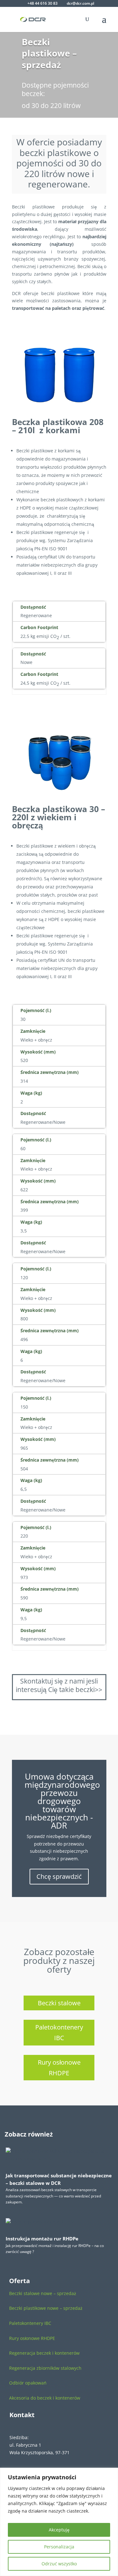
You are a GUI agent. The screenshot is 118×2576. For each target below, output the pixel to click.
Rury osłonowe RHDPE (59, 2068)
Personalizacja (59, 2547)
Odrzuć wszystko (59, 2564)
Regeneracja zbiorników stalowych (45, 2368)
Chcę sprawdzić (59, 1876)
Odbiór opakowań (28, 2383)
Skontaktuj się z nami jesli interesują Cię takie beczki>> (59, 1685)
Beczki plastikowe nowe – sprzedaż (46, 2308)
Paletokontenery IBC (59, 2032)
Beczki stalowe (59, 2003)
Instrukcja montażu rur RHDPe (42, 2239)
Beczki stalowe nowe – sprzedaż (43, 2293)
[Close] (111, 2473)
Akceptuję (59, 2530)
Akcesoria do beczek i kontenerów (45, 2398)
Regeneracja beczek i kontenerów (44, 2353)
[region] (59, 2522)
